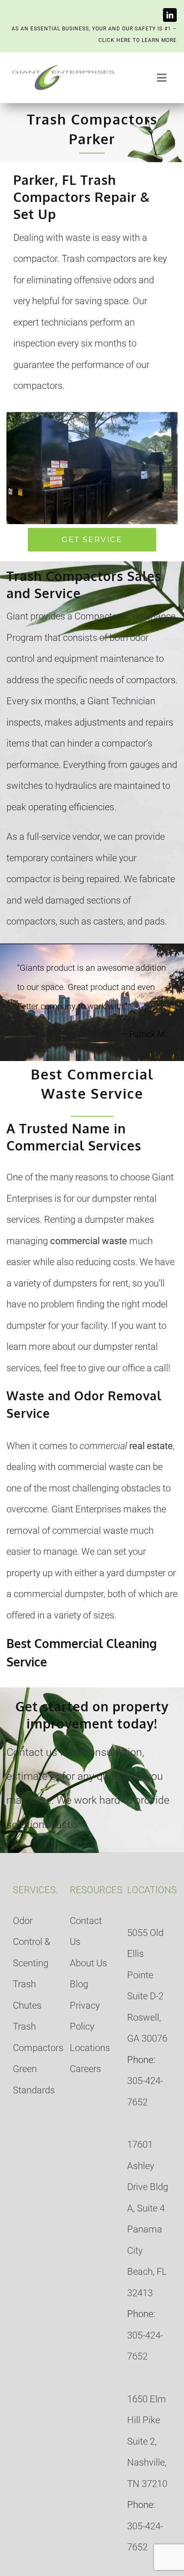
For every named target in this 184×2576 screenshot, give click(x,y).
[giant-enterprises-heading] (63, 67)
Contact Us (86, 1931)
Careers (85, 2069)
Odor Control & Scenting (32, 1942)
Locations (90, 2048)
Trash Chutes (27, 1995)
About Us (88, 1963)
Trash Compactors (35, 2037)
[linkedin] (170, 15)
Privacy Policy (85, 2016)
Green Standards (34, 2079)
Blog (79, 1984)
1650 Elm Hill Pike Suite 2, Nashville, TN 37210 (147, 2441)
